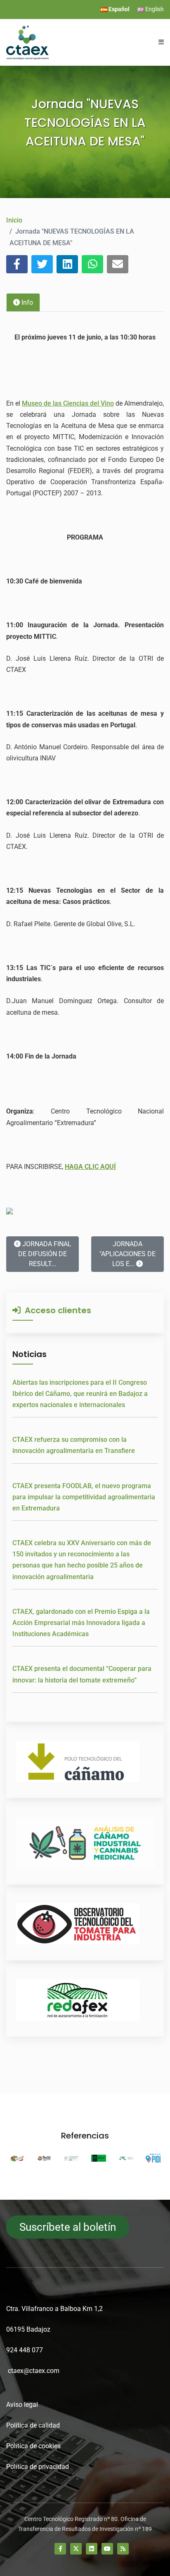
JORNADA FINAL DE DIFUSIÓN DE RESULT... (45, 1254)
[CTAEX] (27, 42)
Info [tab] (26, 302)
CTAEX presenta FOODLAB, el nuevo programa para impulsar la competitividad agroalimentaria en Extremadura (84, 1497)
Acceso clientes (56, 1310)
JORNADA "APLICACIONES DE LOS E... (127, 1254)
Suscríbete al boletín (68, 2227)
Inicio (14, 220)
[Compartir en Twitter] (42, 264)
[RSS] (123, 2549)
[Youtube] (107, 2549)
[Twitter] (76, 2549)
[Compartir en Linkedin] (67, 264)
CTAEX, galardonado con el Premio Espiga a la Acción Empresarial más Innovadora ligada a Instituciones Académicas (81, 1623)
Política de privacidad (38, 2467)
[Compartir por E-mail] (118, 264)
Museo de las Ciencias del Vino (68, 403)
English (154, 9)
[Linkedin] (92, 2549)
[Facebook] (60, 2549)
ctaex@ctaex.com (34, 2371)
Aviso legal (22, 2405)
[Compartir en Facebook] (17, 264)
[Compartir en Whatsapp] (92, 264)
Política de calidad (33, 2425)
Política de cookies (33, 2446)
